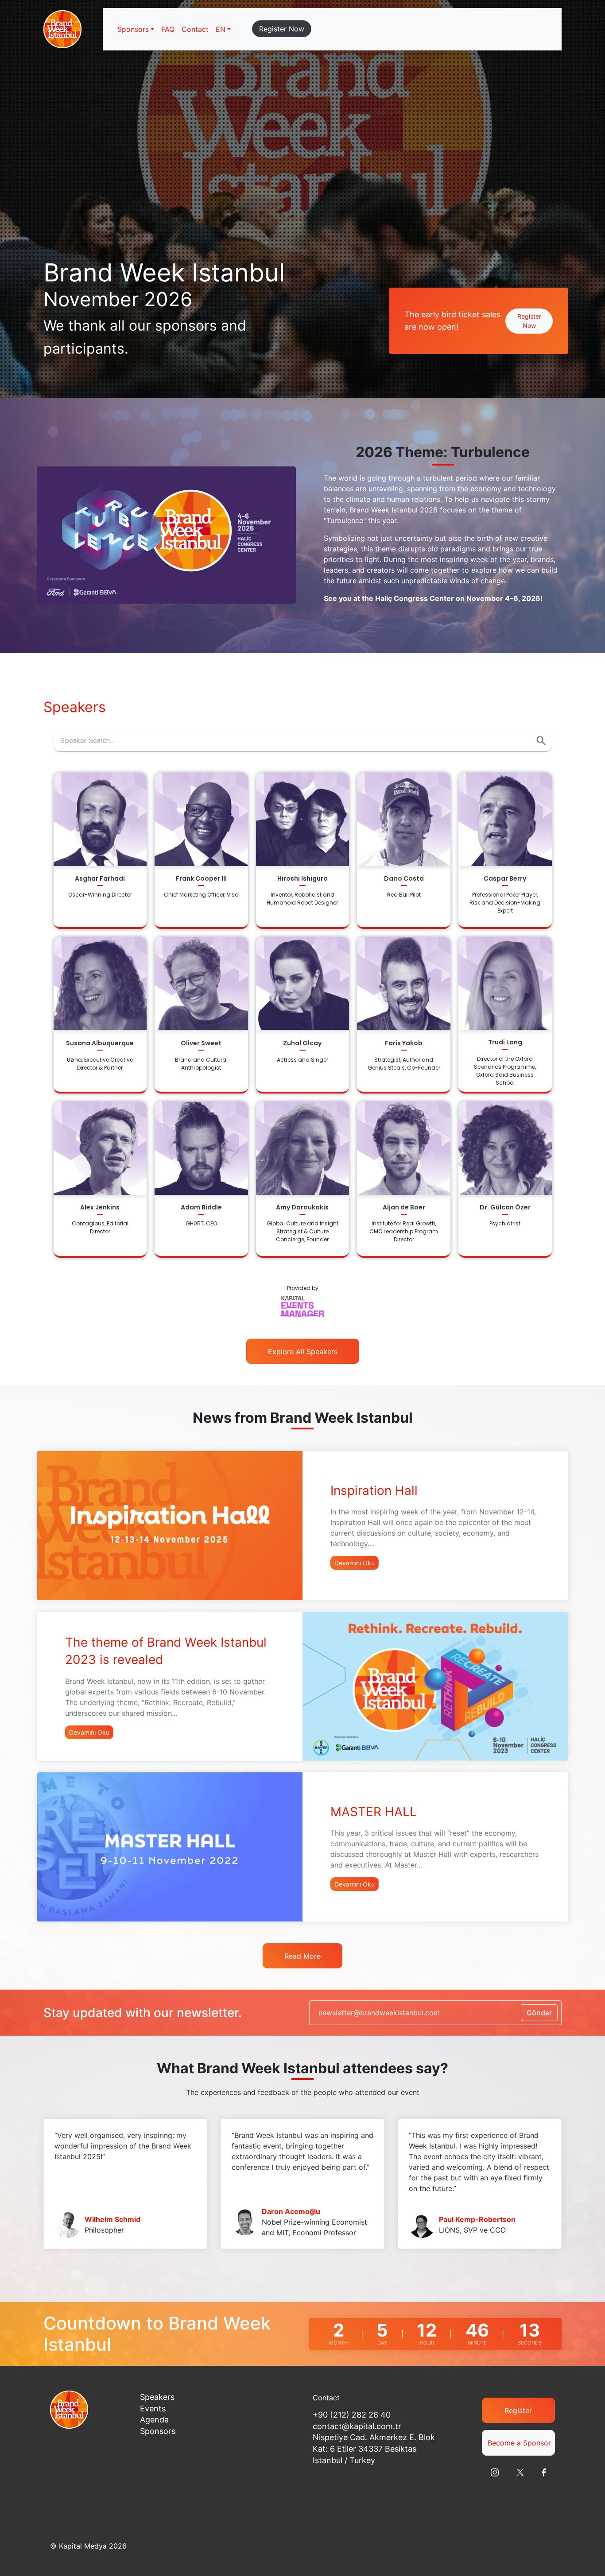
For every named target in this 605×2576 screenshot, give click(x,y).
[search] (541, 741)
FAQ (168, 29)
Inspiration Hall (374, 1490)
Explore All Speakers (303, 1352)
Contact (195, 29)
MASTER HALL (374, 1812)
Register (518, 2410)
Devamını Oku (355, 1563)
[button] (223, 29)
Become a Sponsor (519, 2443)
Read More (302, 1956)
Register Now (282, 29)
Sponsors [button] (133, 29)
